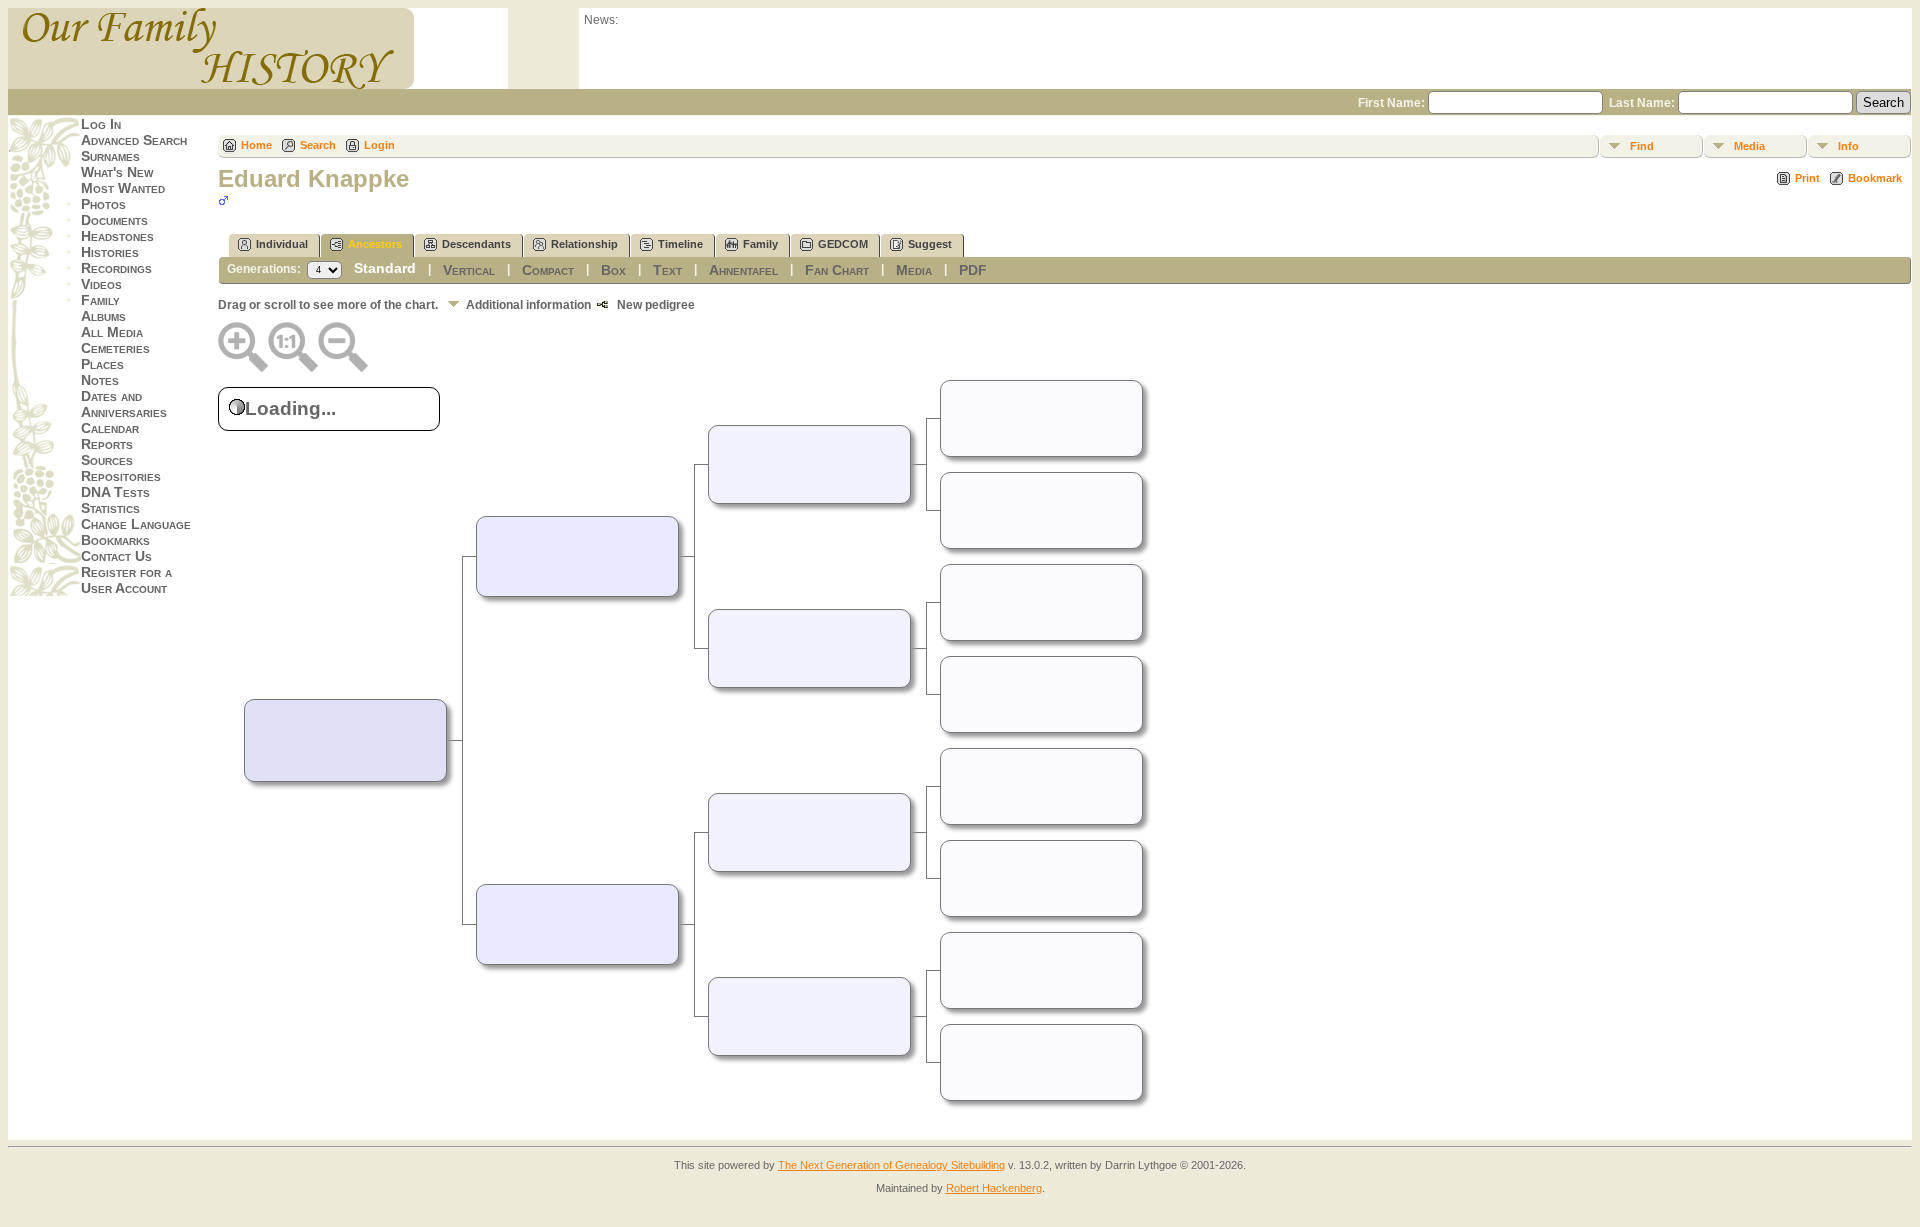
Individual (282, 244)
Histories (110, 252)
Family (100, 300)
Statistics (110, 508)
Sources (107, 460)
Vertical (469, 270)
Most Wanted (123, 188)
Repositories (121, 476)
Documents (114, 220)
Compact (548, 270)
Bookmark (1875, 178)
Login (379, 145)
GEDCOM (843, 244)
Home (256, 145)
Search (318, 145)
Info (1848, 146)
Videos (101, 284)
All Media (112, 332)
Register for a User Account (126, 580)
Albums (103, 316)
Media (1749, 146)
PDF (973, 270)
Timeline (680, 244)
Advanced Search (134, 140)
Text (667, 270)
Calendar (110, 428)
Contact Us (116, 556)
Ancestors (375, 244)
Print (1807, 178)
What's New (117, 172)
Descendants (476, 244)
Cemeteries (115, 348)
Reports (107, 444)
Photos (103, 204)
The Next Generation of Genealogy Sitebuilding (891, 1165)
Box (613, 270)
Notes (100, 380)
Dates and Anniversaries (124, 404)
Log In (101, 124)
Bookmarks (115, 540)
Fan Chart (837, 270)
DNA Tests (115, 492)
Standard (385, 268)
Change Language (136, 524)
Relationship (584, 244)
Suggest (930, 244)
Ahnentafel (743, 270)
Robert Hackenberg (994, 1188)
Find (1642, 146)
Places (102, 364)
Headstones (117, 236)
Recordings (116, 268)
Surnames (110, 156)
